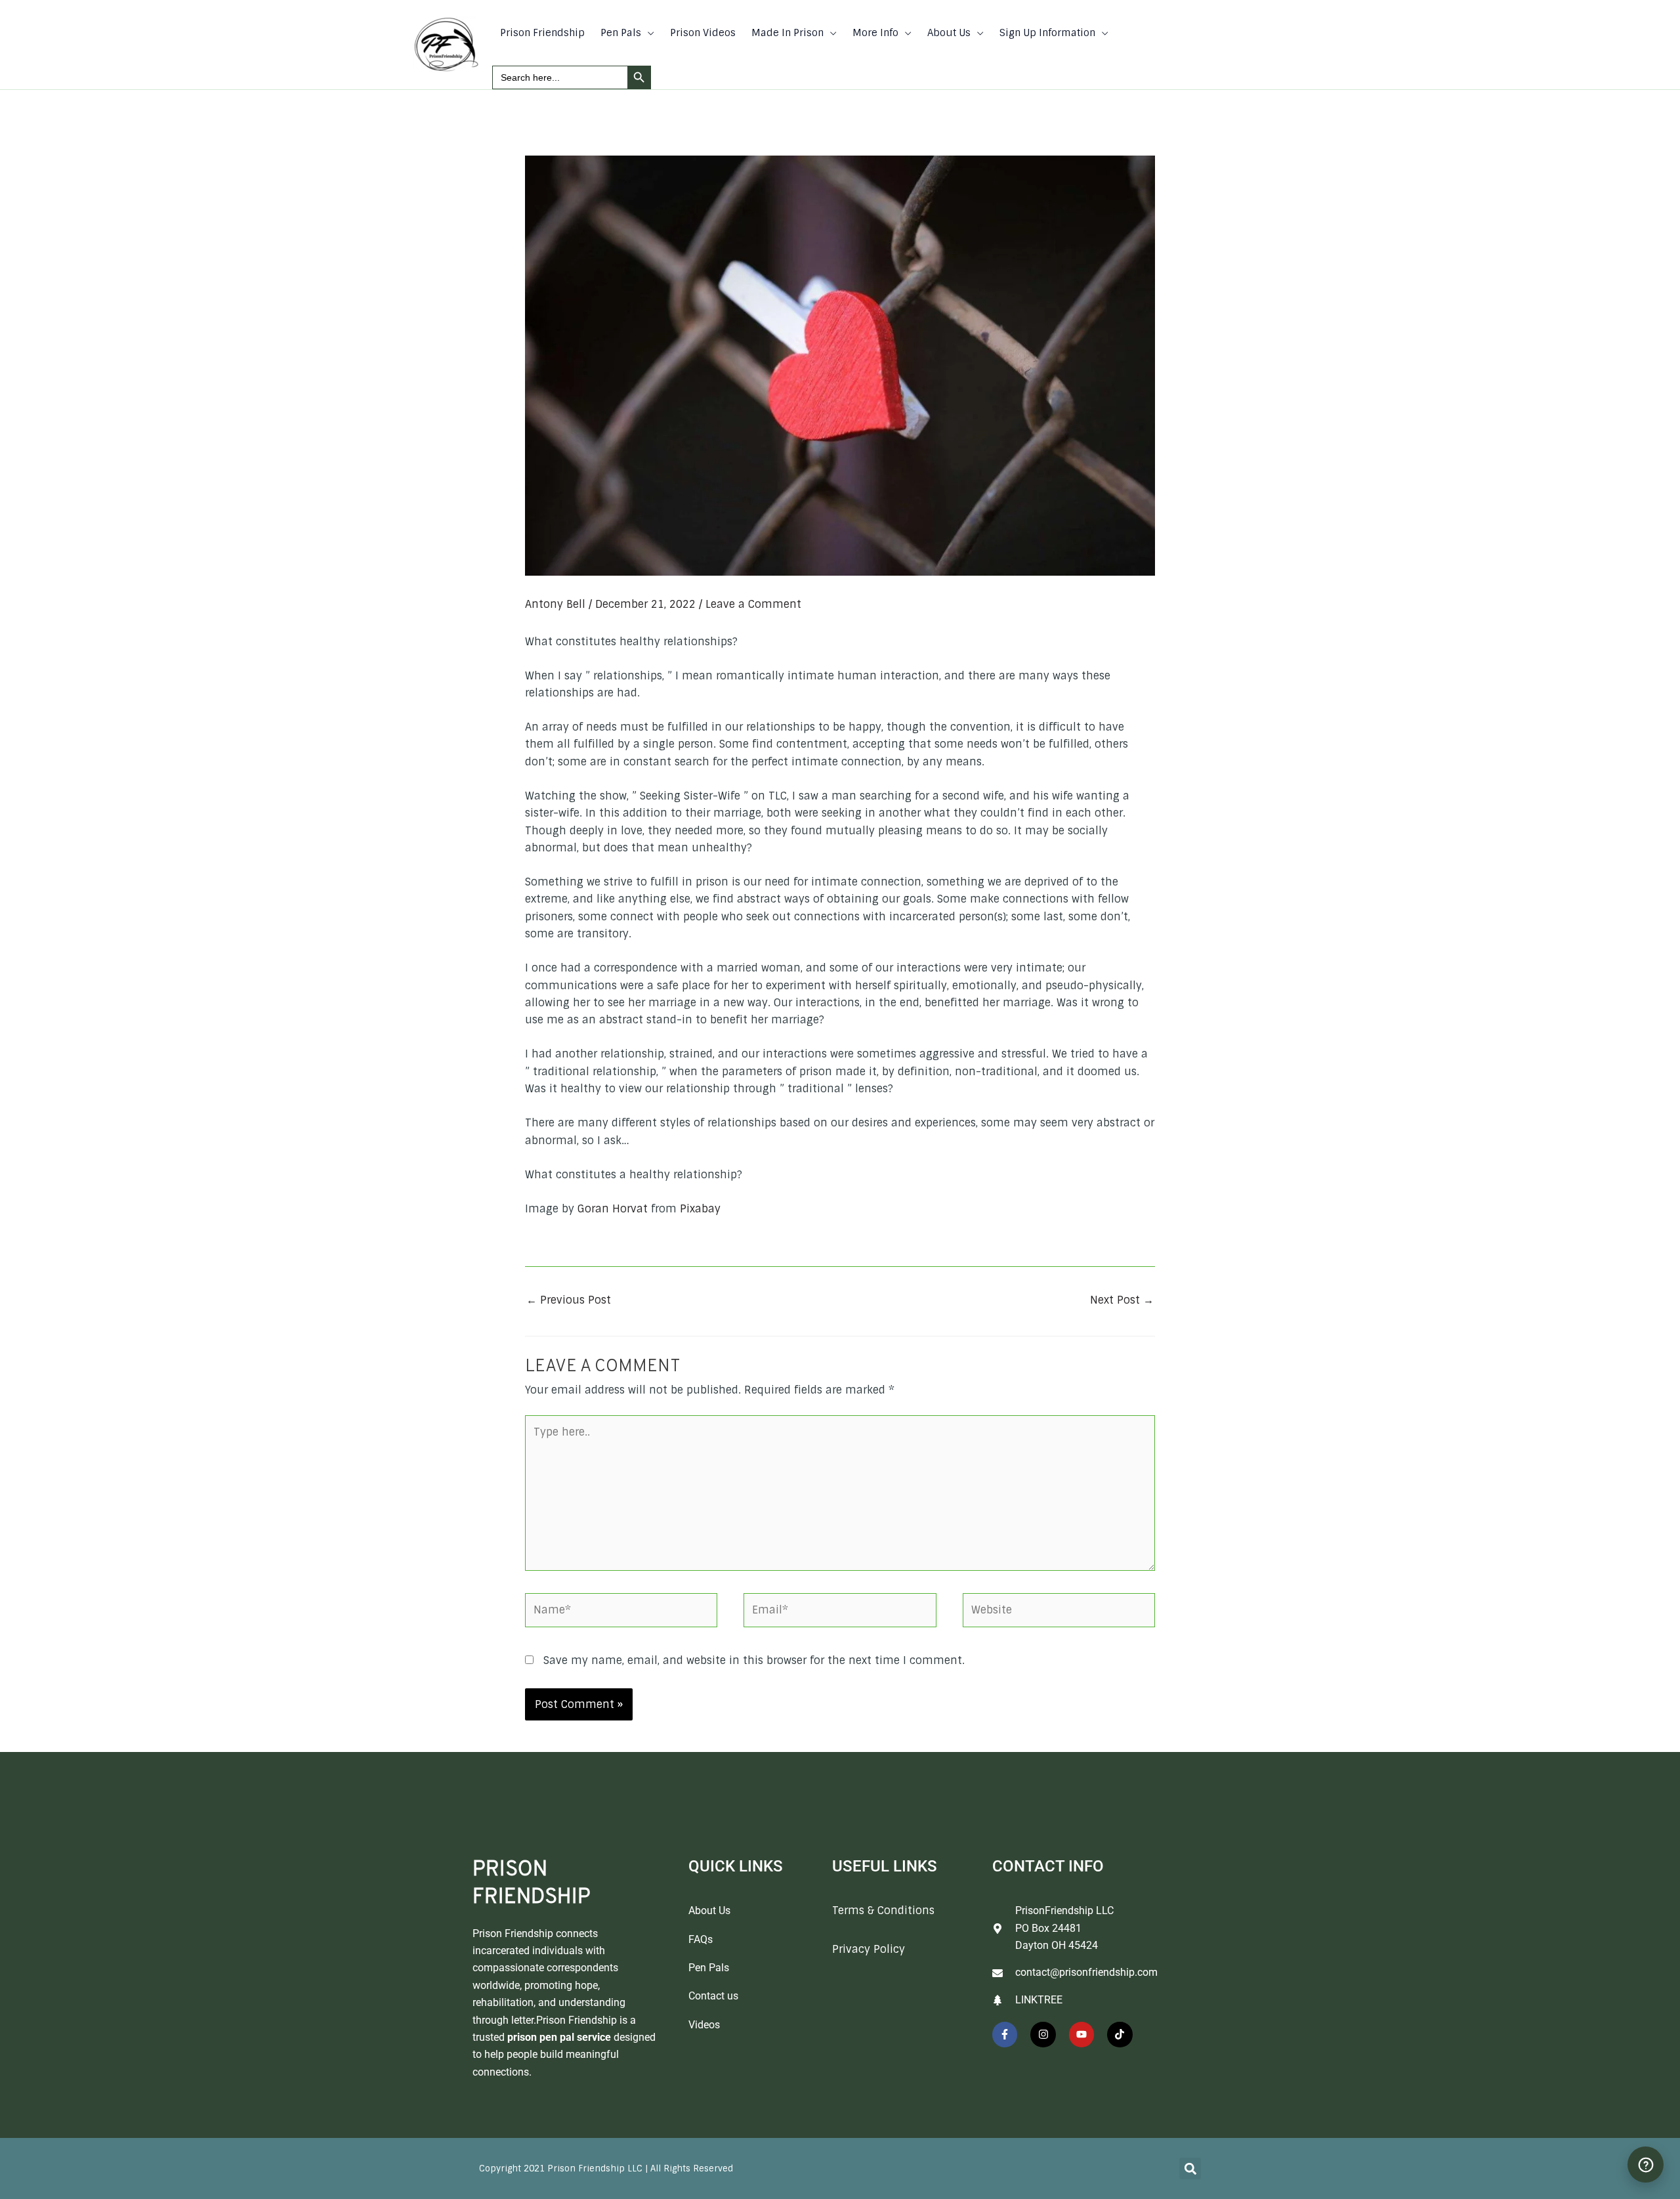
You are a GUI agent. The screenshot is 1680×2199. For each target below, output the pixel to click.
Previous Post (569, 1300)
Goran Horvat (613, 1209)
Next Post (1122, 1300)
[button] (648, 33)
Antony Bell (555, 604)
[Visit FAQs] (1646, 2165)
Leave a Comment (753, 604)
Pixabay (700, 1209)
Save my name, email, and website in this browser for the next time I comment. (754, 1660)
